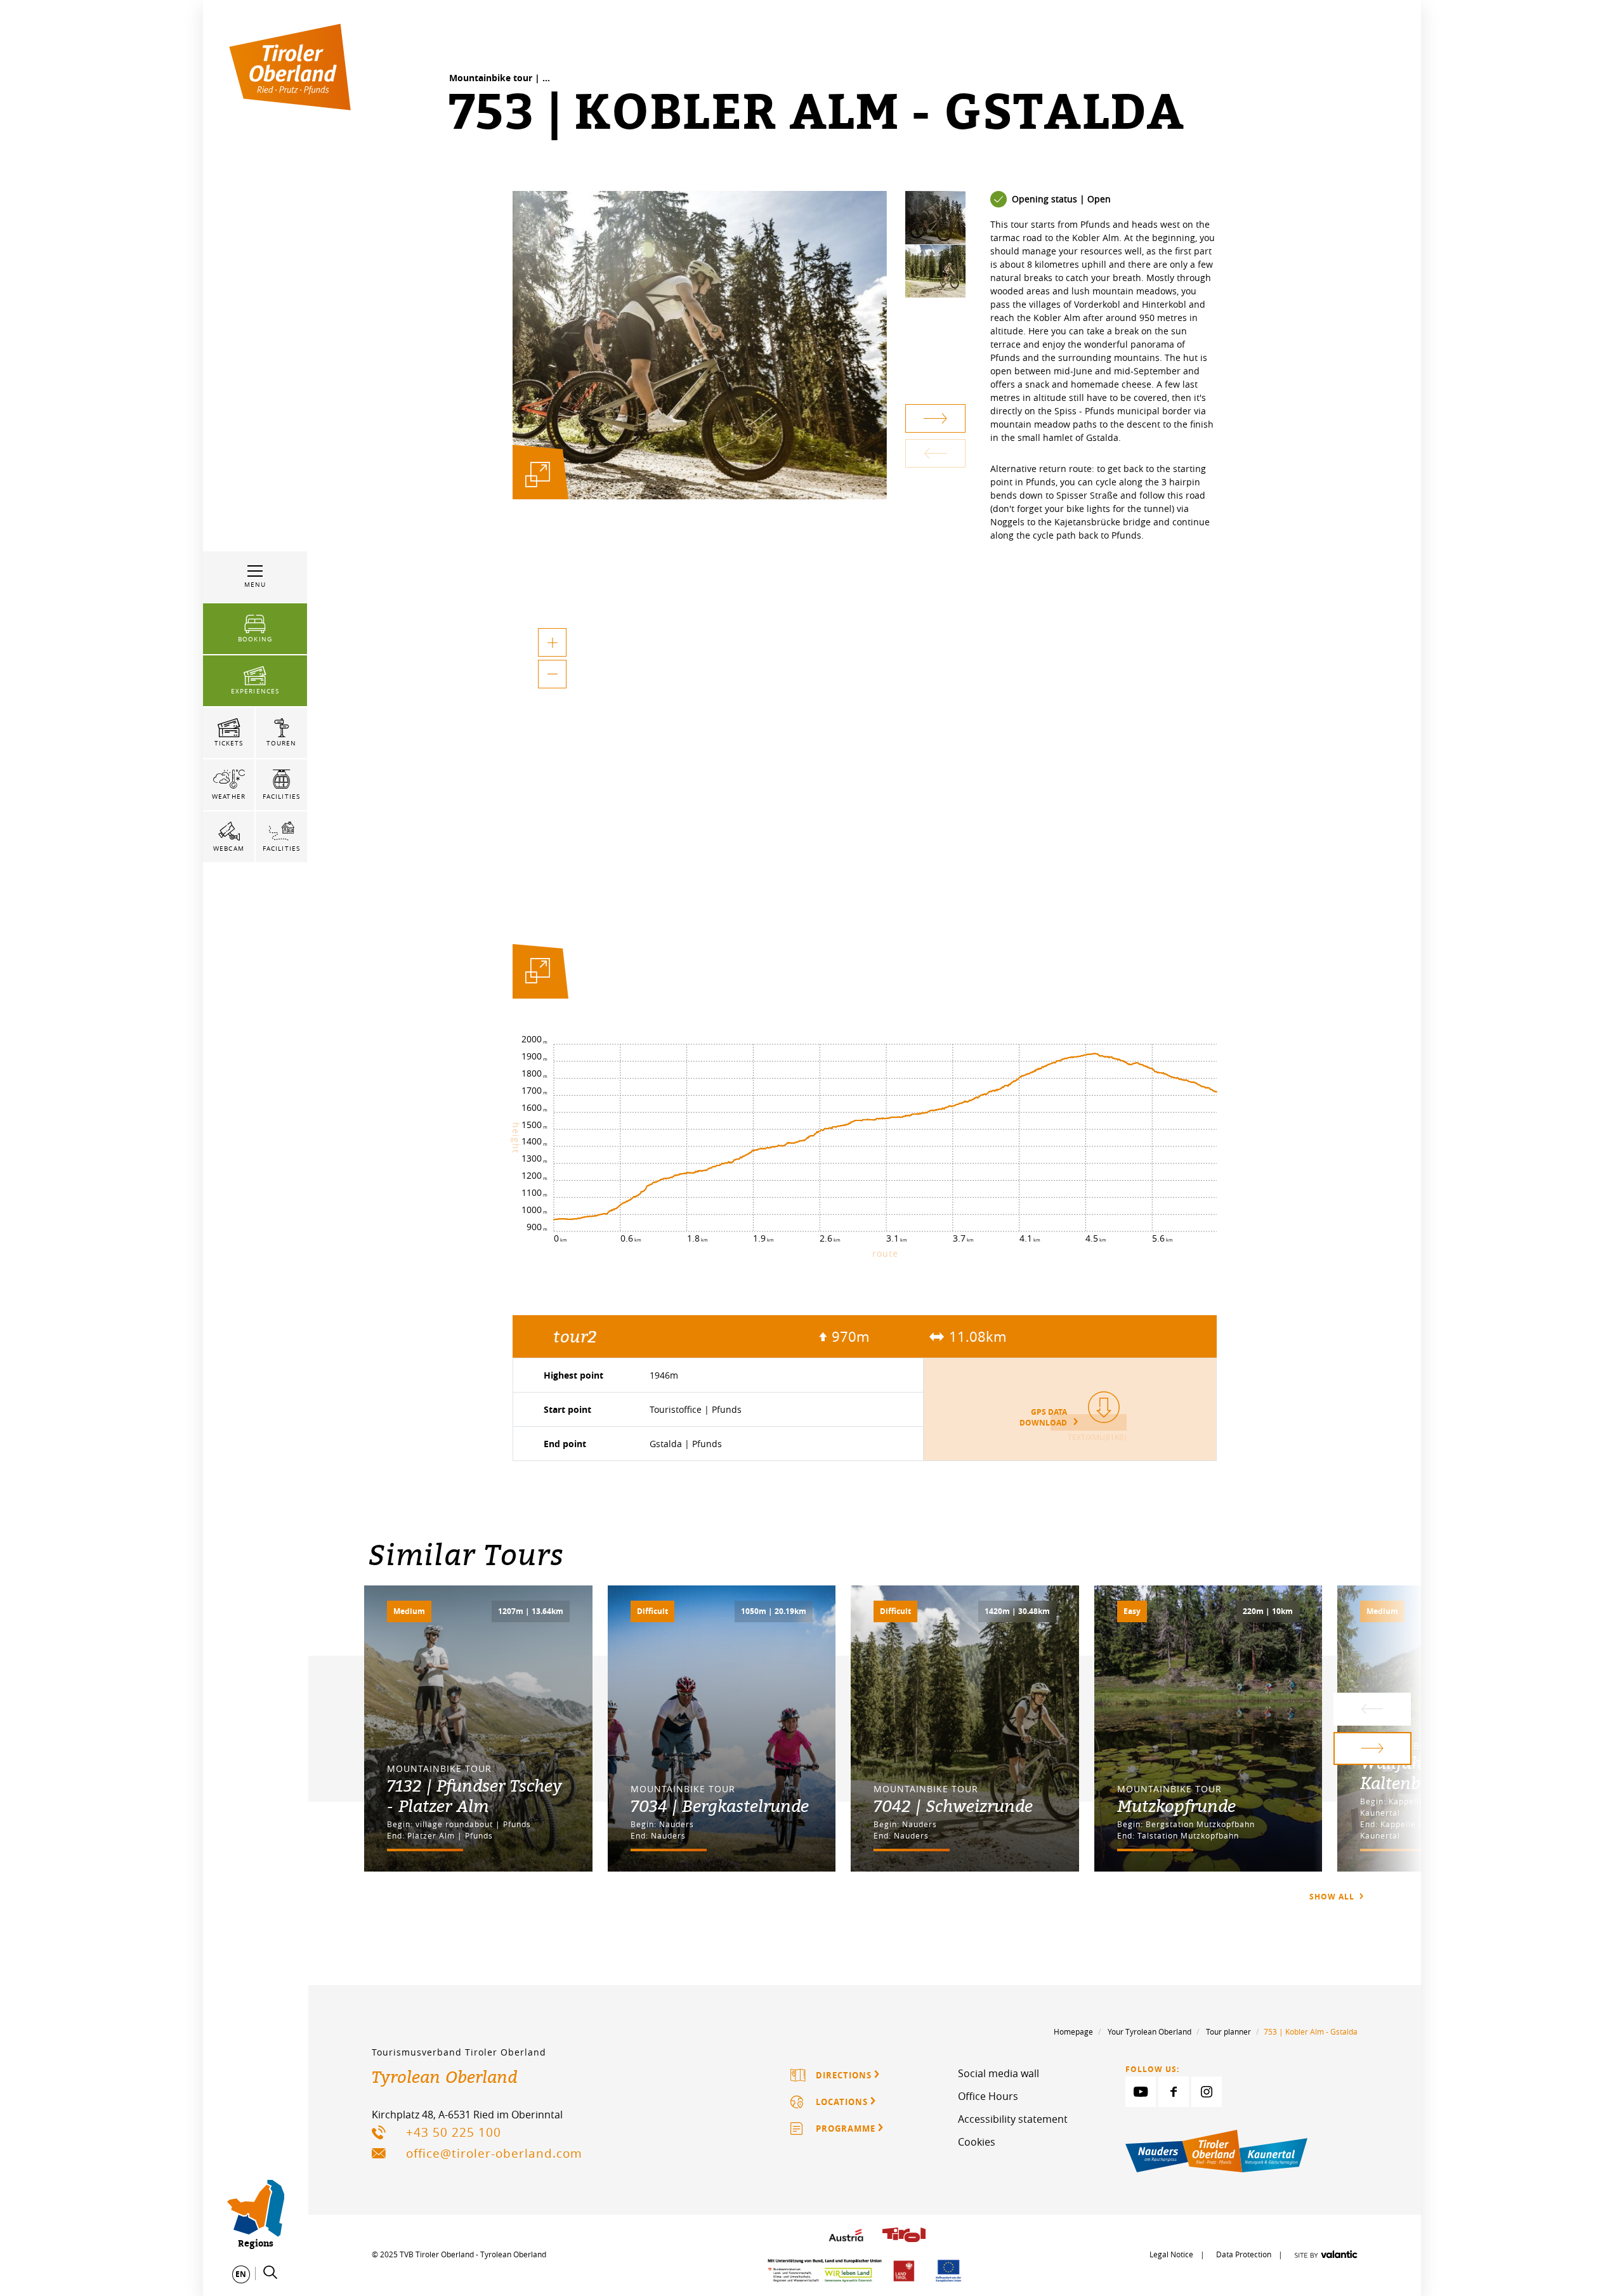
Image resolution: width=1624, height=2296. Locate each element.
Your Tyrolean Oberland (1149, 2031)
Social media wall (999, 2073)
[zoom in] (552, 642)
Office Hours (988, 2096)
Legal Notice (1171, 2254)
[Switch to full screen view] (538, 974)
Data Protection (1244, 2254)
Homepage (1073, 2031)
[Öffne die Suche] (270, 2273)
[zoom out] (552, 674)
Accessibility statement (1013, 2119)
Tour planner (1228, 2031)
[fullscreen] (538, 474)
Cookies (977, 2142)
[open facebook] (1174, 2092)
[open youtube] (1141, 2092)
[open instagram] (1207, 2092)
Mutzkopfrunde (1176, 1806)
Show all (1333, 1897)
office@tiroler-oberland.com (494, 2153)
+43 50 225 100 (454, 2132)
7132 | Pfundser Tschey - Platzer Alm (475, 1795)
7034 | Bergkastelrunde (720, 1806)
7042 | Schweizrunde (953, 1806)
